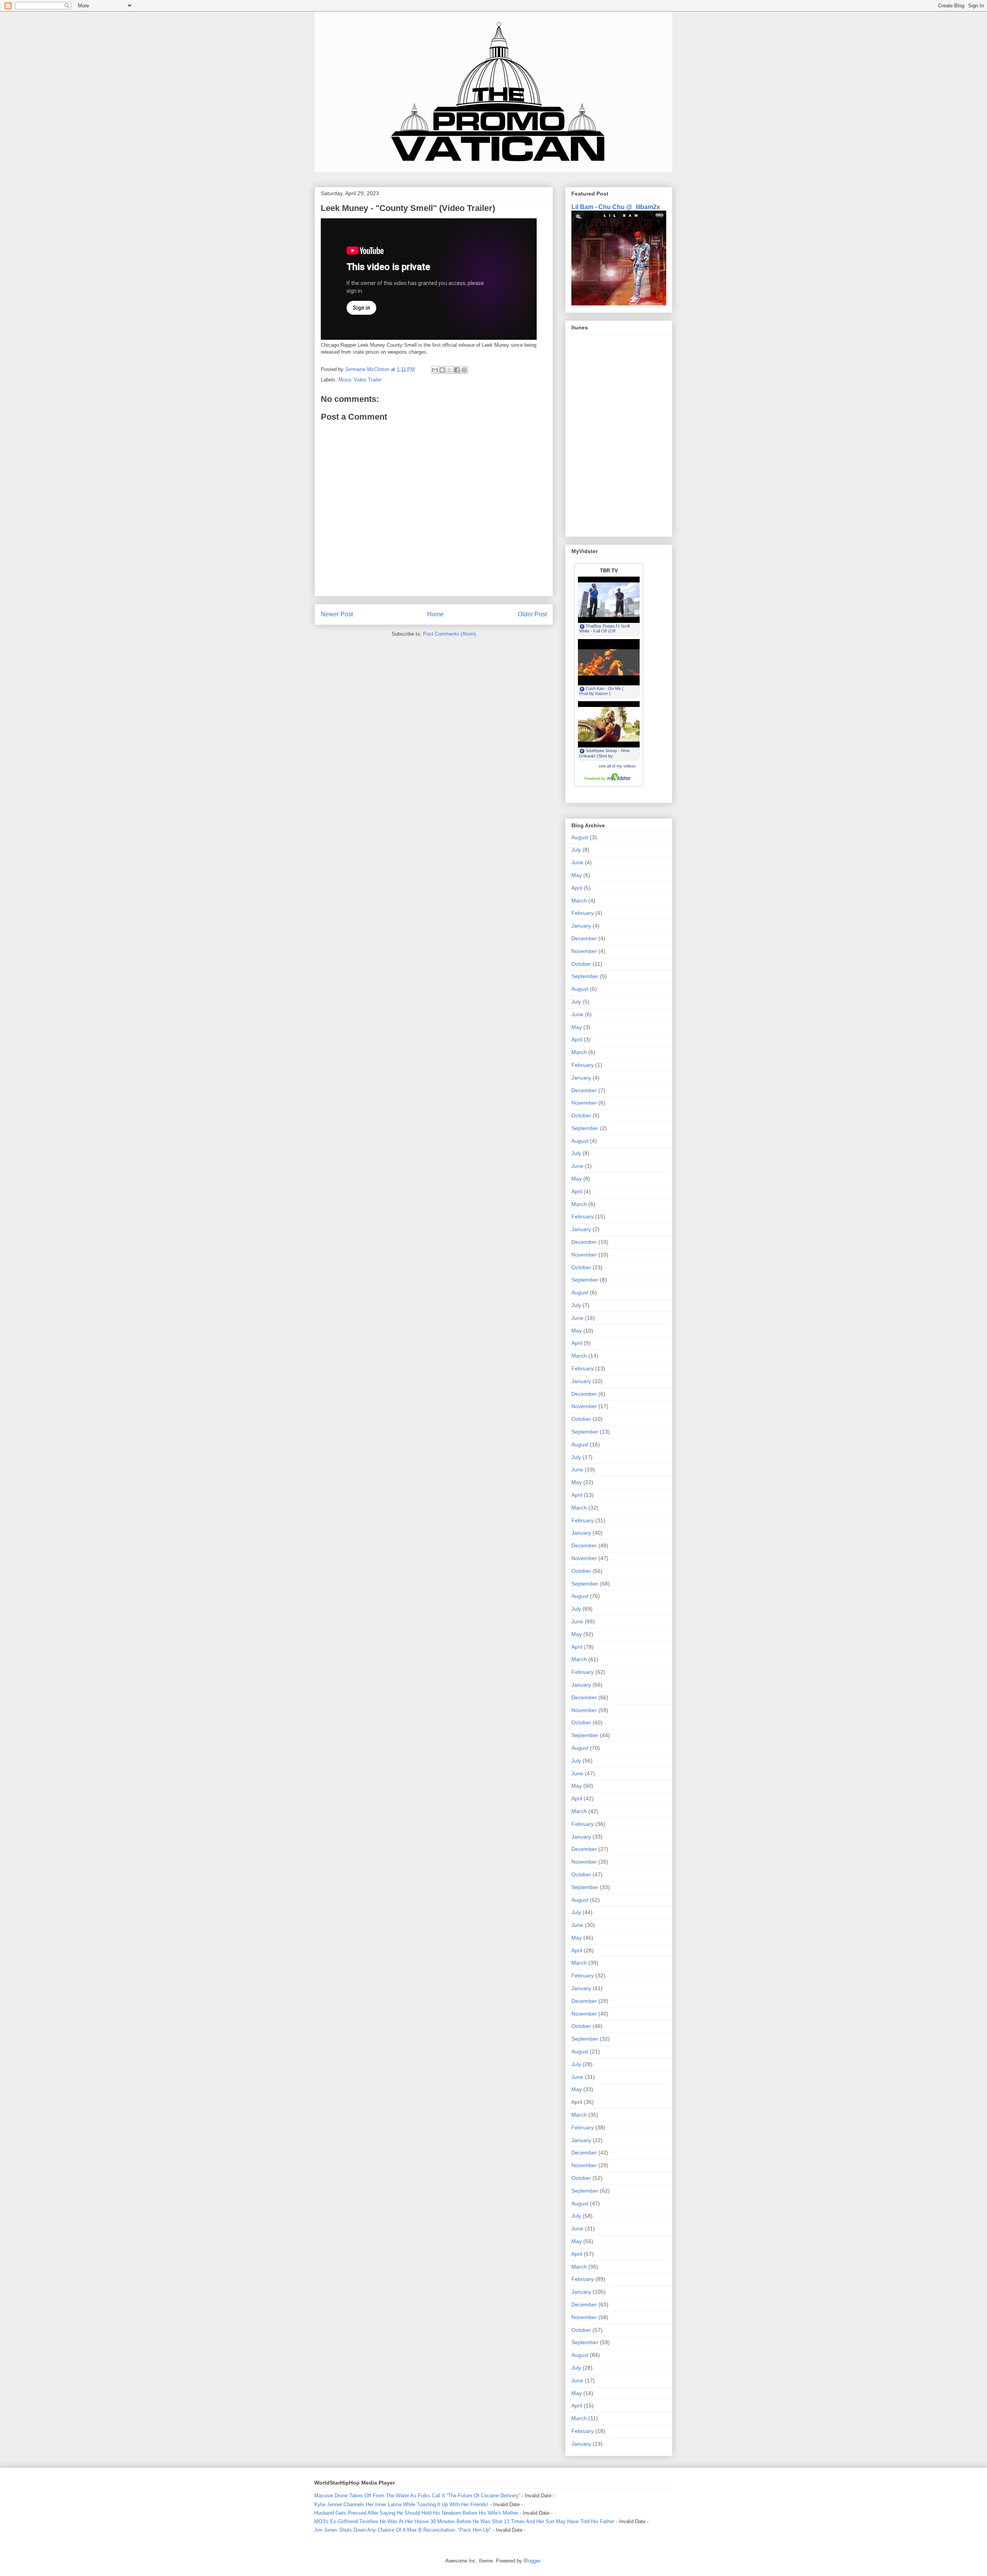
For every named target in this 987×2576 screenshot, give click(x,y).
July (576, 850)
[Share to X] (450, 370)
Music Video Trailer (360, 380)
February (583, 913)
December (584, 938)
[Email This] (435, 370)
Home (435, 614)
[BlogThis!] (442, 370)
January (581, 926)
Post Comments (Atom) (449, 634)
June (577, 862)
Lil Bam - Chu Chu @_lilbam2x (616, 207)
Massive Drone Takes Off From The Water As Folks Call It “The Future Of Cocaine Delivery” (417, 2496)
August (580, 837)
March (579, 901)
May (577, 875)
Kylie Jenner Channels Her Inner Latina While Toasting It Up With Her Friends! (401, 2504)
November (584, 951)
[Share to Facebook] (457, 370)
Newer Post (337, 614)
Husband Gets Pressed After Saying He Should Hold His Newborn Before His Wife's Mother (416, 2513)
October (581, 964)
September (585, 976)
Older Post (532, 614)
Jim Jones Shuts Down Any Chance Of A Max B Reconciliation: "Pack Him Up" (403, 2530)
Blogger (532, 2561)
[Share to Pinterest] (464, 370)
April (577, 888)
